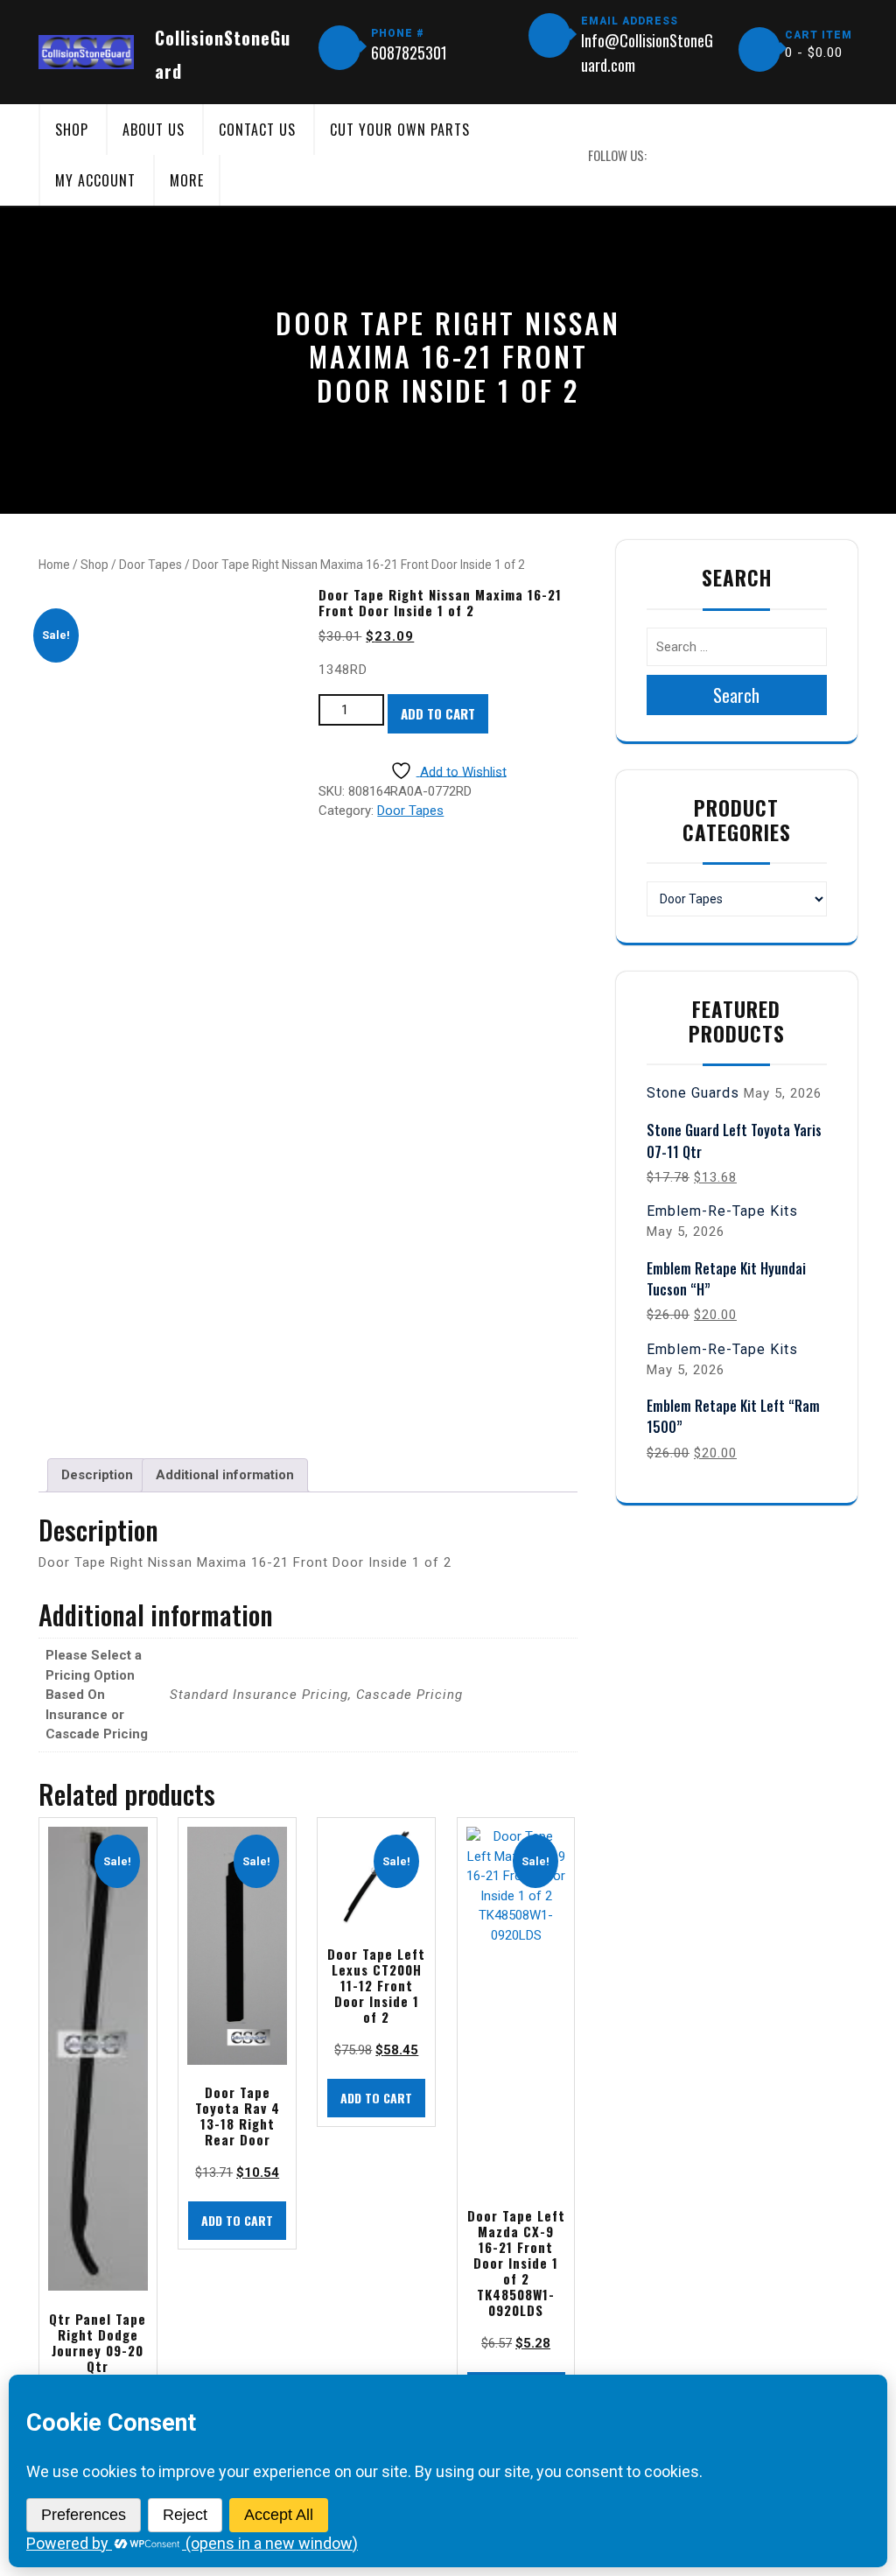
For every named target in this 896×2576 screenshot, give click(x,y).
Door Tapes (150, 565)
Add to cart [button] (237, 2220)
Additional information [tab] (225, 1475)
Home (54, 565)
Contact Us (257, 130)
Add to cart (438, 713)
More (187, 180)
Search (736, 695)
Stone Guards (693, 1093)
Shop (72, 130)
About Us (154, 130)
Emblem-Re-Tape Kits (722, 1211)
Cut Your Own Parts (400, 130)
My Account (95, 180)
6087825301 (409, 53)
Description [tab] (97, 1475)
